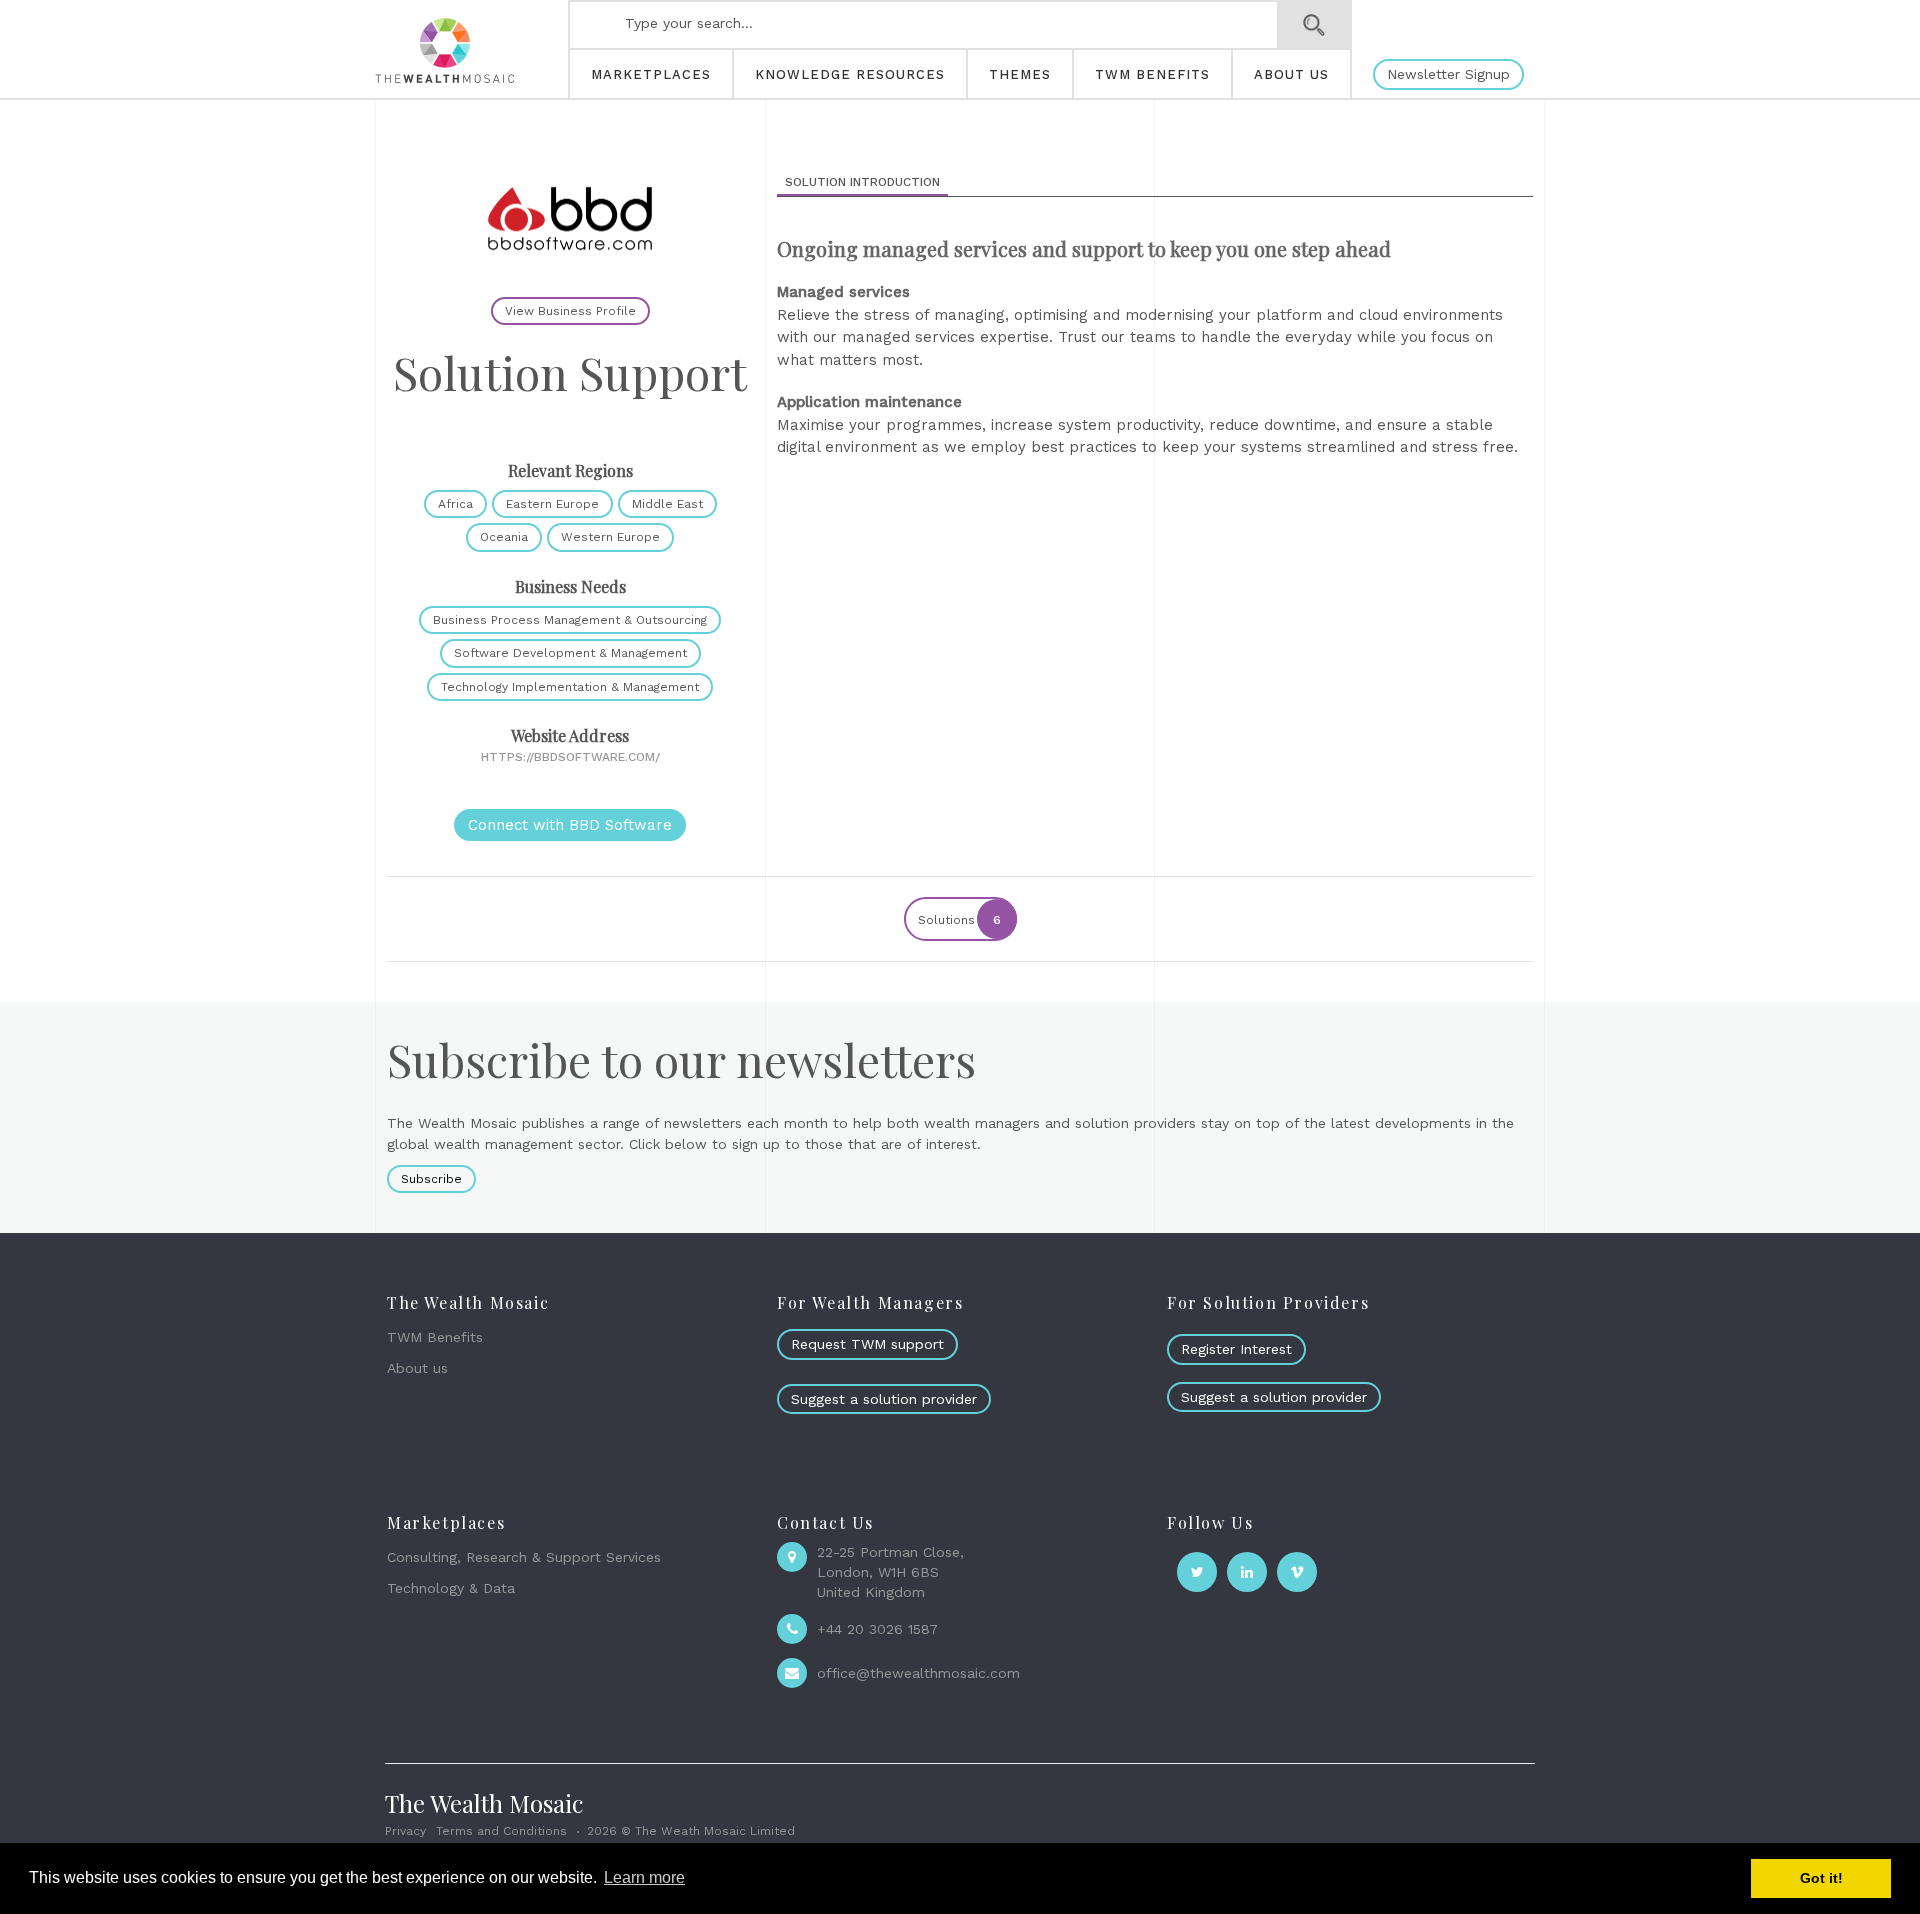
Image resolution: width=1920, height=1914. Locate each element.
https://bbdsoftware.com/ (570, 757)
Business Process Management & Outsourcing (570, 620)
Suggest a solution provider (884, 1399)
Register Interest (1236, 1349)
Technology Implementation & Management (570, 687)
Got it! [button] (1821, 1878)
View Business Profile (570, 311)
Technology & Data (451, 1588)
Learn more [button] (644, 1877)
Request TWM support (867, 1344)
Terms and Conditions (501, 1831)
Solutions (959, 920)
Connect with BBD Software (570, 825)
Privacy (405, 1831)
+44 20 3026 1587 (877, 1629)
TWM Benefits (435, 1337)
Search (1314, 25)
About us (417, 1368)
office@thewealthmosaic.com (918, 1673)
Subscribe (431, 1179)
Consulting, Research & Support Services (524, 1557)
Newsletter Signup (1448, 74)
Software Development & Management (570, 653)
